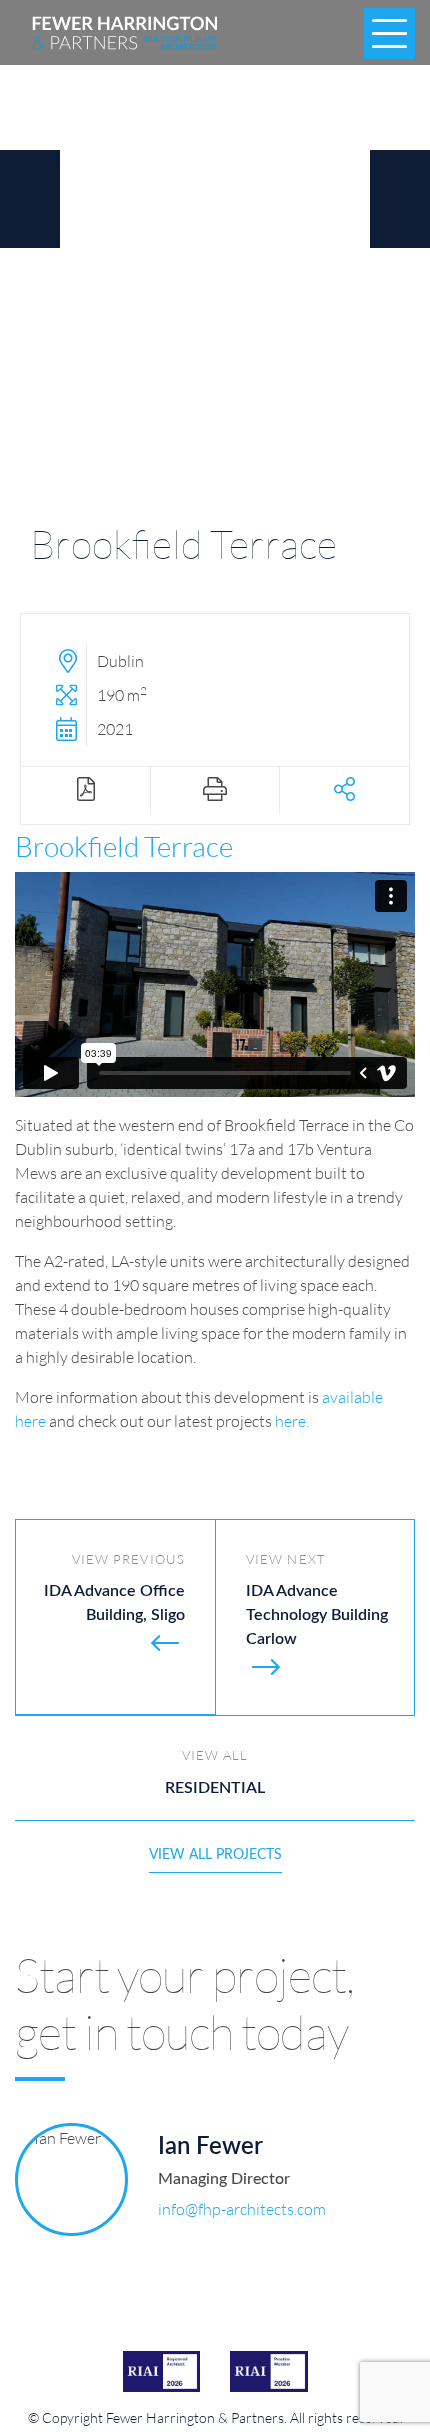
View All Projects (215, 1855)
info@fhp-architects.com (242, 2208)
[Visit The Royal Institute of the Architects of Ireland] (162, 2371)
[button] (344, 790)
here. (292, 1420)
